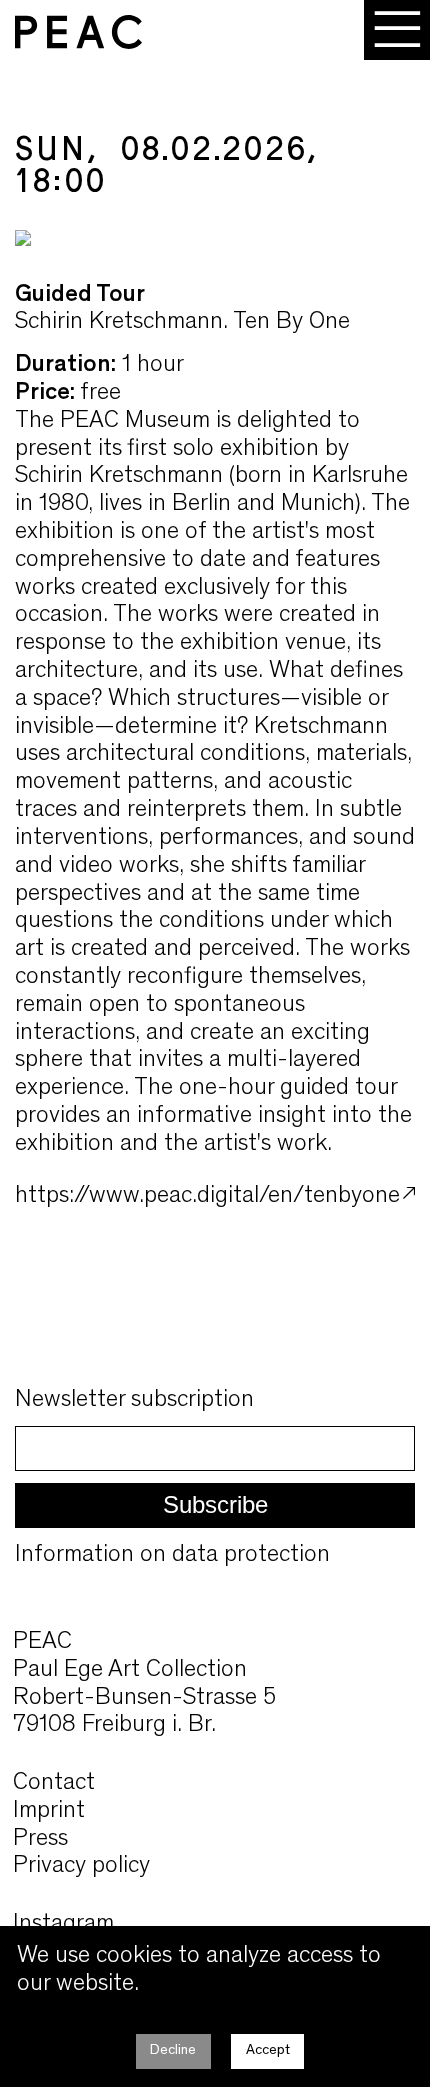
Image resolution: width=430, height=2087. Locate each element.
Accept (268, 2050)
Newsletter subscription (134, 1400)
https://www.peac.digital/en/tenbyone (207, 1196)
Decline (173, 2050)
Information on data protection (172, 1555)
